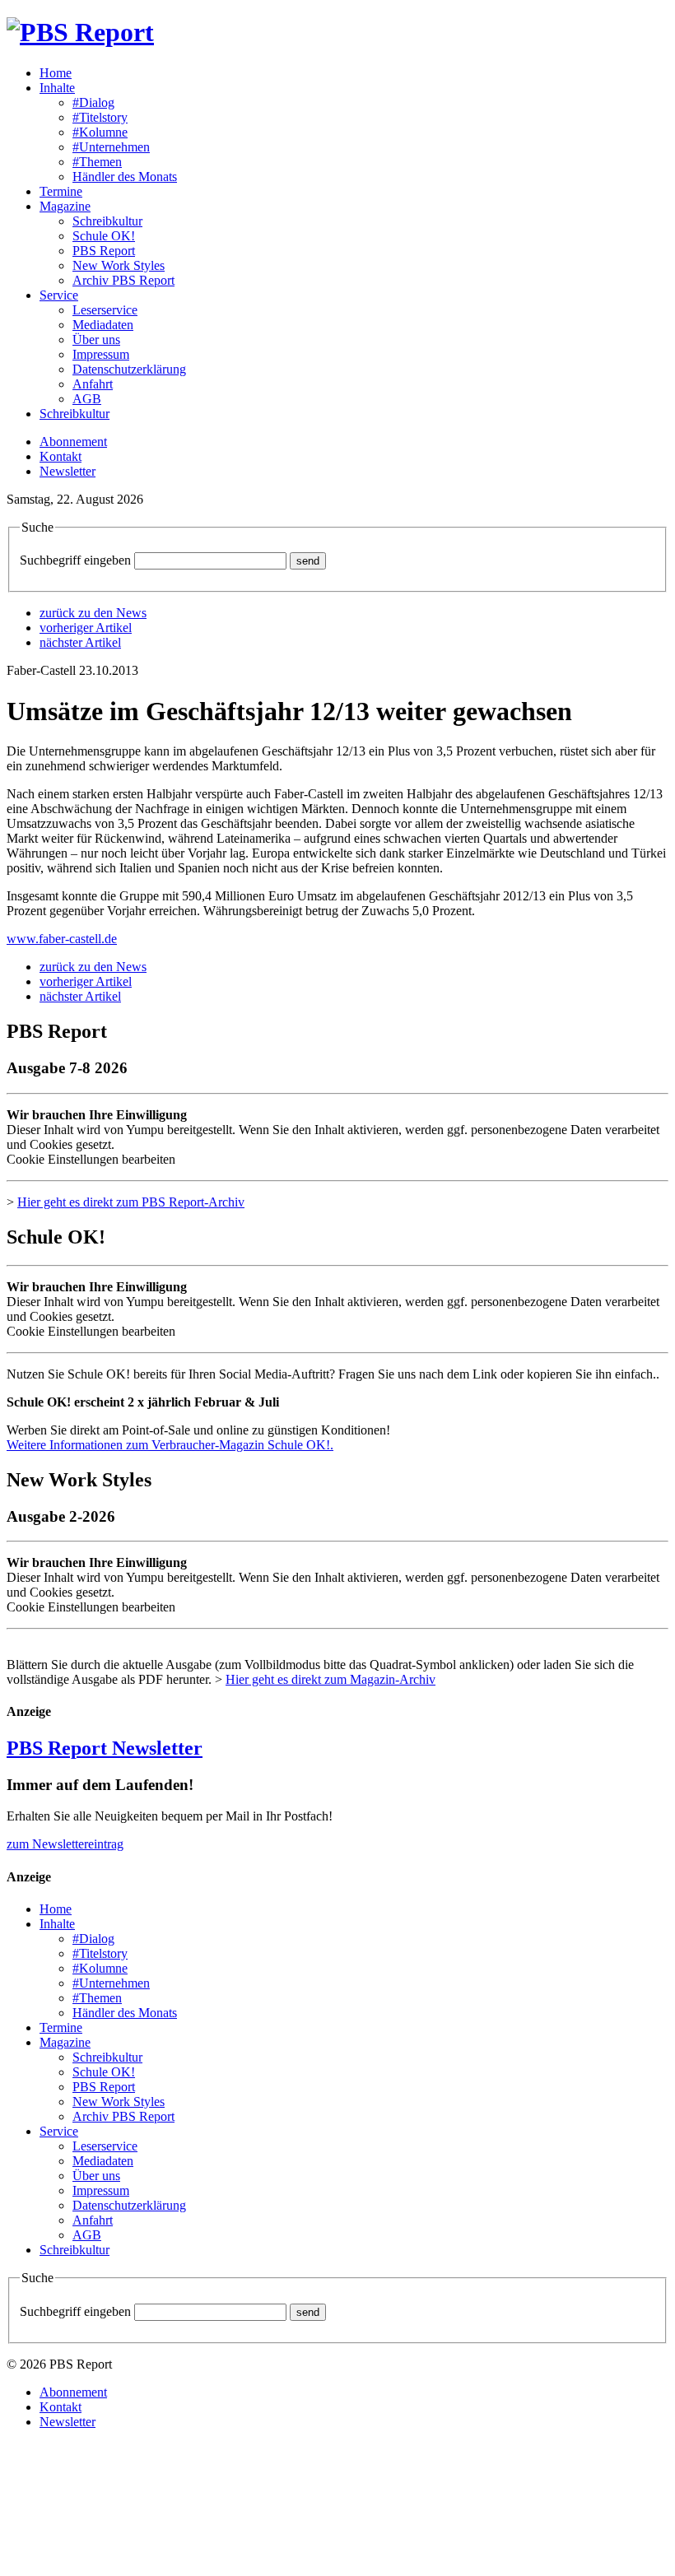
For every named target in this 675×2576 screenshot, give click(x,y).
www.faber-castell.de (62, 939)
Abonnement (73, 442)
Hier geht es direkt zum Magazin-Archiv (331, 1679)
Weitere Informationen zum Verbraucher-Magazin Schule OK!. (170, 1445)
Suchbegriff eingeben (75, 560)
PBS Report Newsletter (105, 1748)
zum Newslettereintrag (65, 1844)
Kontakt (61, 456)
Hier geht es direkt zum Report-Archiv (131, 1202)
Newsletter (67, 471)
